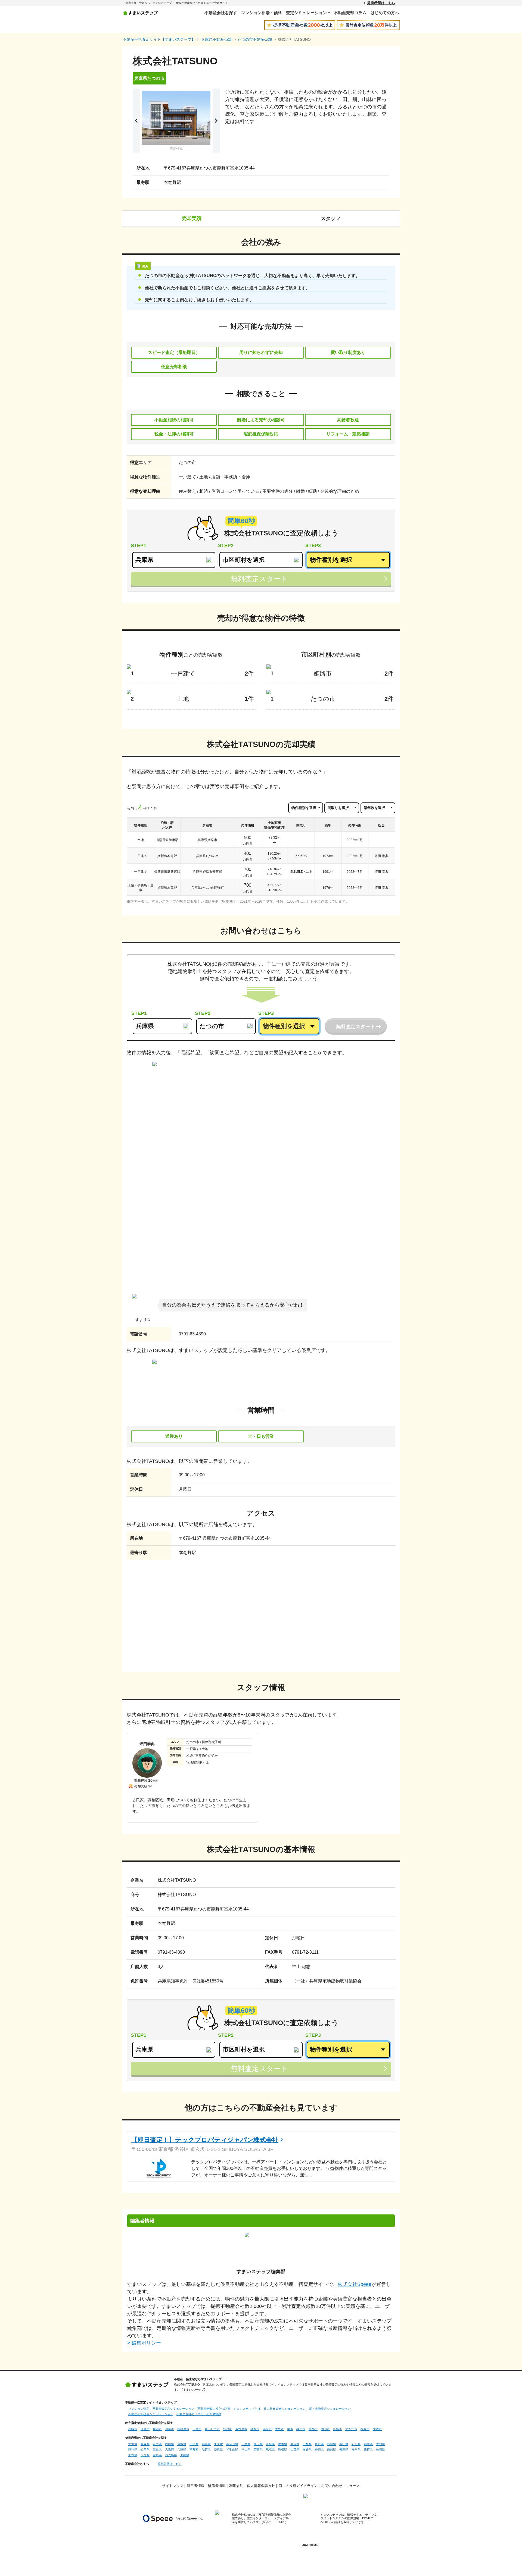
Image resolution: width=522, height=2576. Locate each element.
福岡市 (365, 2429)
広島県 (258, 2449)
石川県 (356, 2444)
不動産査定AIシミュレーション (173, 2409)
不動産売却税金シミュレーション (151, 2414)
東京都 (218, 2444)
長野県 (319, 2444)
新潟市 (227, 2429)
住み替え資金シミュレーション (285, 2409)
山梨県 (307, 2444)
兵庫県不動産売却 (216, 39)
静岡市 (255, 2429)
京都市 (313, 2429)
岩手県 (157, 2444)
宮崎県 (157, 2455)
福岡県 (356, 2449)
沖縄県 (185, 2455)
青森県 (145, 2444)
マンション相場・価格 (262, 13)
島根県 (283, 2449)
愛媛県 (307, 2449)
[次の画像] (216, 121)
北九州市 (351, 2429)
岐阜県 (145, 2449)
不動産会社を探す (221, 13)
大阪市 (279, 2429)
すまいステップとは (247, 2409)
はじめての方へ (385, 13)
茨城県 (270, 2444)
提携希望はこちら (381, 3)
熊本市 (377, 2429)
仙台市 (145, 2429)
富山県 (344, 2444)
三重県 (157, 2449)
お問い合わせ (332, 2486)
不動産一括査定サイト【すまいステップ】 (159, 39)
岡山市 (325, 2429)
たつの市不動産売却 (255, 39)
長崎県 (380, 2449)
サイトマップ (173, 2486)
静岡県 (133, 2449)
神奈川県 (232, 2444)
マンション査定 (139, 2409)
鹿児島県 (171, 2455)
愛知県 (380, 2444)
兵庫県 (182, 2449)
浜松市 (267, 2429)
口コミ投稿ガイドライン (298, 2486)
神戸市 (301, 2429)
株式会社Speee (355, 2284)
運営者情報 (196, 2486)
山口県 (295, 2449)
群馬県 (295, 2444)
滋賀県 (206, 2449)
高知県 (332, 2449)
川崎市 (170, 2429)
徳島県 (344, 2449)
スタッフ (331, 218)
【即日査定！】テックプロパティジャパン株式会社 (205, 2140)
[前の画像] (136, 121)
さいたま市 (212, 2429)
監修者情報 (217, 2486)
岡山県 (246, 2449)
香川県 (319, 2449)
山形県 (194, 2444)
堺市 (290, 2429)
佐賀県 (368, 2449)
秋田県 (170, 2444)
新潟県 (332, 2444)
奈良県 (218, 2449)
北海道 (133, 2444)
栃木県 (283, 2444)
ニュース (353, 2486)
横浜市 (157, 2429)
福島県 (206, 2444)
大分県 (145, 2455)
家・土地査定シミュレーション (330, 2409)
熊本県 (133, 2455)
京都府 (194, 2449)
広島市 (338, 2429)
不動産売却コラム (350, 13)
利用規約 (236, 2486)
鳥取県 (270, 2449)
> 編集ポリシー (144, 2343)
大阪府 (170, 2449)
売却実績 (192, 218)
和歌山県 (232, 2449)
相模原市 (183, 2429)
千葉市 (197, 2429)
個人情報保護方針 (261, 2486)
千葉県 (246, 2444)
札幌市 (133, 2429)
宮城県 (182, 2444)
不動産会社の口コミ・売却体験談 (199, 2414)
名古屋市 (241, 2429)
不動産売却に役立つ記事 (214, 2409)
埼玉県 (258, 2444)
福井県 (368, 2444)
